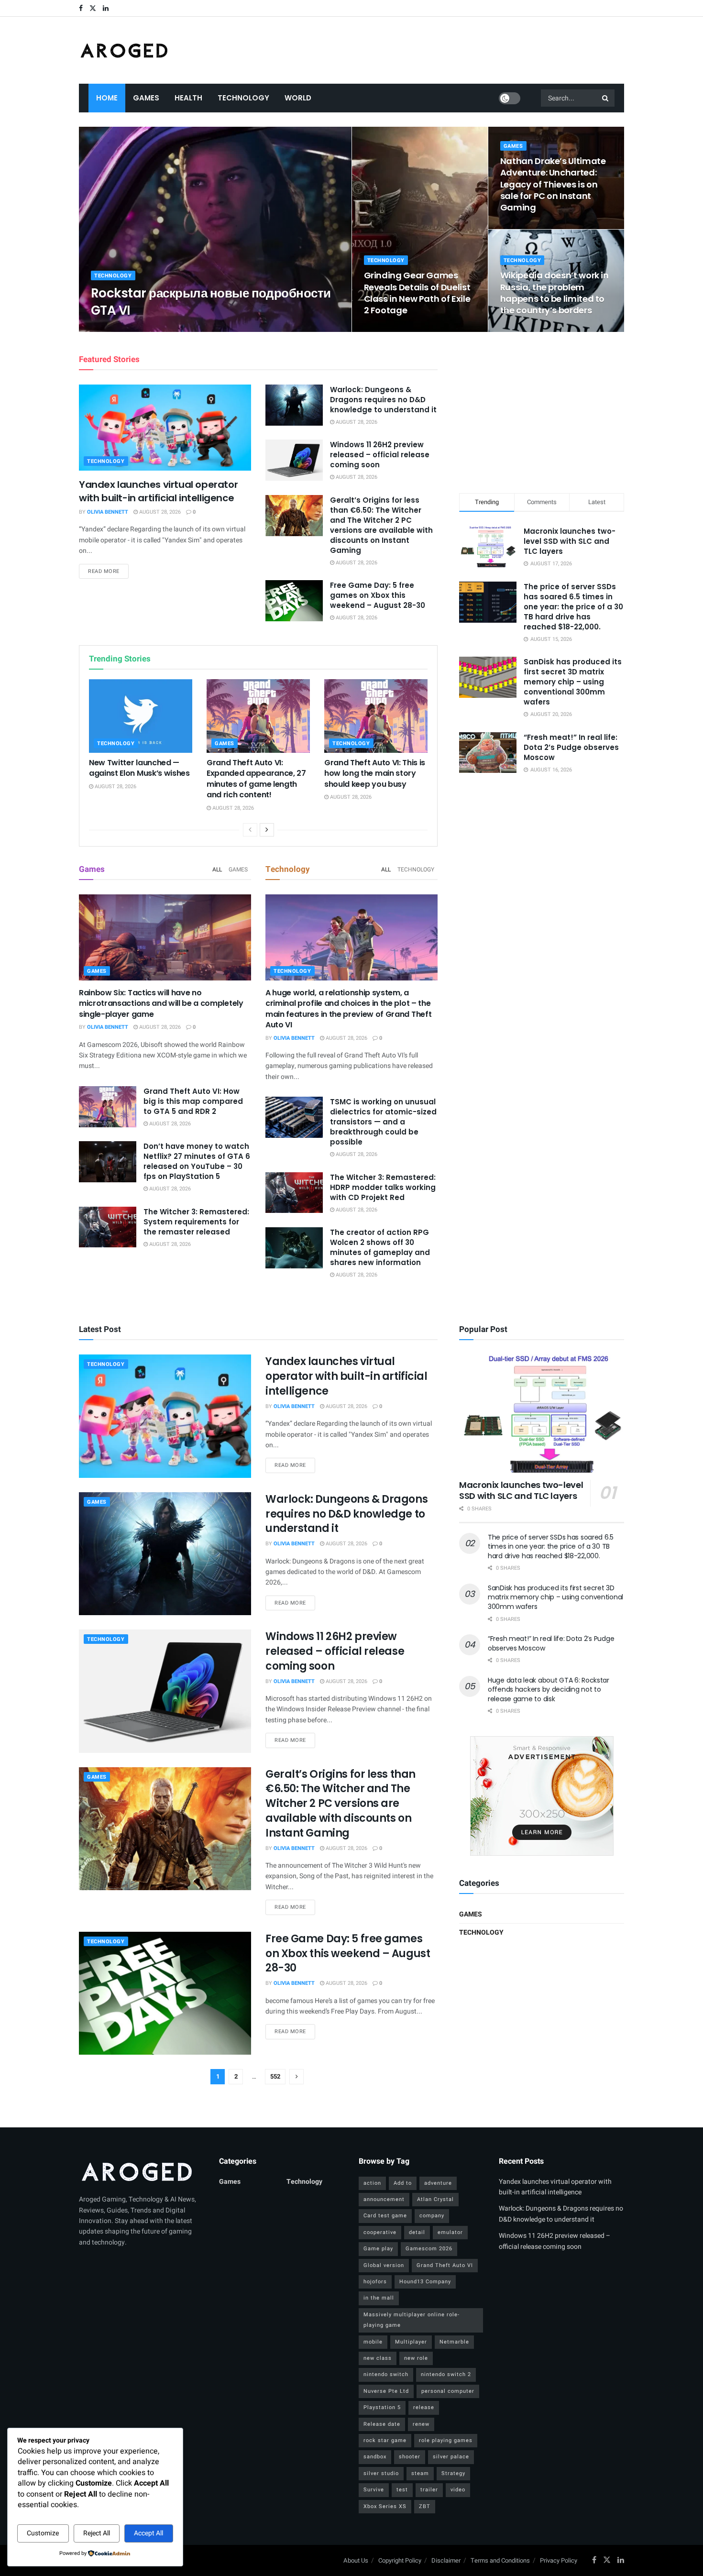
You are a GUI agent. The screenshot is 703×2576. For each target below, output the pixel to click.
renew (421, 2424)
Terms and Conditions (500, 2560)
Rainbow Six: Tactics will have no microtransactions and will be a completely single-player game (161, 1003)
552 (275, 2076)
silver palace (451, 2457)
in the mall (379, 2298)
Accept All (148, 2533)
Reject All (97, 2533)
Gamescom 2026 (429, 2249)
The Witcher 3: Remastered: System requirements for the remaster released (196, 1222)
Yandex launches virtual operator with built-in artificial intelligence (158, 491)
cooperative (380, 2232)
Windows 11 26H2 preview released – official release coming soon (380, 455)
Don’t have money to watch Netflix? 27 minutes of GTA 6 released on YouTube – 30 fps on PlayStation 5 (197, 1161)
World (298, 98)
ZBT (425, 2506)
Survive (374, 2490)
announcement (384, 2199)
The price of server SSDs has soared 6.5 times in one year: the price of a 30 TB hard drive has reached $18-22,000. (573, 607)
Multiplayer (411, 2342)
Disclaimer (446, 2560)
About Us (356, 2560)
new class (378, 2358)
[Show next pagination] (297, 2077)
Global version (384, 2265)
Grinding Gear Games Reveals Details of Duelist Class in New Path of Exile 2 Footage (417, 293)
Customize (43, 2533)
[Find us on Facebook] (81, 8)
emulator (450, 2232)
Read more (108, 571)
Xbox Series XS (385, 2506)
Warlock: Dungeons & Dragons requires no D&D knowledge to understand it (383, 400)
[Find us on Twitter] (93, 8)
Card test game (385, 2216)
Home (107, 98)
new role (416, 2358)
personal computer (448, 2391)
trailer (429, 2490)
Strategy (453, 2473)
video (458, 2490)
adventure (438, 2183)
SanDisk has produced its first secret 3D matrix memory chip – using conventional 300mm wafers (573, 682)
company (432, 2216)
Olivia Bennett (120, 329)
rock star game (385, 2440)
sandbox (375, 2457)
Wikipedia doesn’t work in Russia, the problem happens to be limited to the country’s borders (555, 293)
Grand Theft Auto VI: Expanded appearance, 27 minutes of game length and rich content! (256, 779)
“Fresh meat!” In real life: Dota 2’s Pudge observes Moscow (571, 747)
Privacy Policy (559, 2560)
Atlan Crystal (435, 2199)
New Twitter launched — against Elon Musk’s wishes (139, 768)
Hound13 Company (425, 2282)
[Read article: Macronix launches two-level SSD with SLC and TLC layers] (542, 1414)
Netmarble (454, 2342)
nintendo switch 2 (446, 2374)
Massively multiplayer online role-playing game (412, 2320)
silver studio (381, 2473)
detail (417, 2232)
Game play (378, 2249)
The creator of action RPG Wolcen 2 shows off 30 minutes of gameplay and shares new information (380, 1247)
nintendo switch (386, 2374)
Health (188, 98)
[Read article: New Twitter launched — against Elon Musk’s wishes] (141, 716)
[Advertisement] (542, 411)
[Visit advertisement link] (542, 1796)
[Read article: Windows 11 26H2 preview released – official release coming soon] (294, 460)
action (372, 2183)
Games (146, 98)
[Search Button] (606, 98)
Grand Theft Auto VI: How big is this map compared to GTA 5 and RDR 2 (193, 1101)
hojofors (375, 2282)
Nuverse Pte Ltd (386, 2391)
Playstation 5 (382, 2407)
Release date (382, 2424)
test (402, 2490)
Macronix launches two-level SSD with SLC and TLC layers (570, 541)
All (217, 870)
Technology (243, 98)
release (424, 2407)
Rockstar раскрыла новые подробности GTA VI (211, 302)
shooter (410, 2457)
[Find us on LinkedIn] (106, 8)
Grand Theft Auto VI (445, 2265)
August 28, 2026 (171, 329)
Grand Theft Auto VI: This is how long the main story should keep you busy (375, 773)
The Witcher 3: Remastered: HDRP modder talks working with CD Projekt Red (383, 1187)
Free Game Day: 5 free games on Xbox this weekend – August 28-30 (378, 595)
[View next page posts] (267, 830)
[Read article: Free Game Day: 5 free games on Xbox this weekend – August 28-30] (294, 601)
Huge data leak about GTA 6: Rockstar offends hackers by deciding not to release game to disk (549, 1690)
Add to (403, 2183)
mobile (373, 2342)
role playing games (446, 2440)
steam (420, 2473)
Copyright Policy (400, 2560)
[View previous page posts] (250, 830)
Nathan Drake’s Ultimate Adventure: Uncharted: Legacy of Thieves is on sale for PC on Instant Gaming (553, 184)
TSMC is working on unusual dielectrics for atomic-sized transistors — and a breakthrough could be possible (383, 1122)
